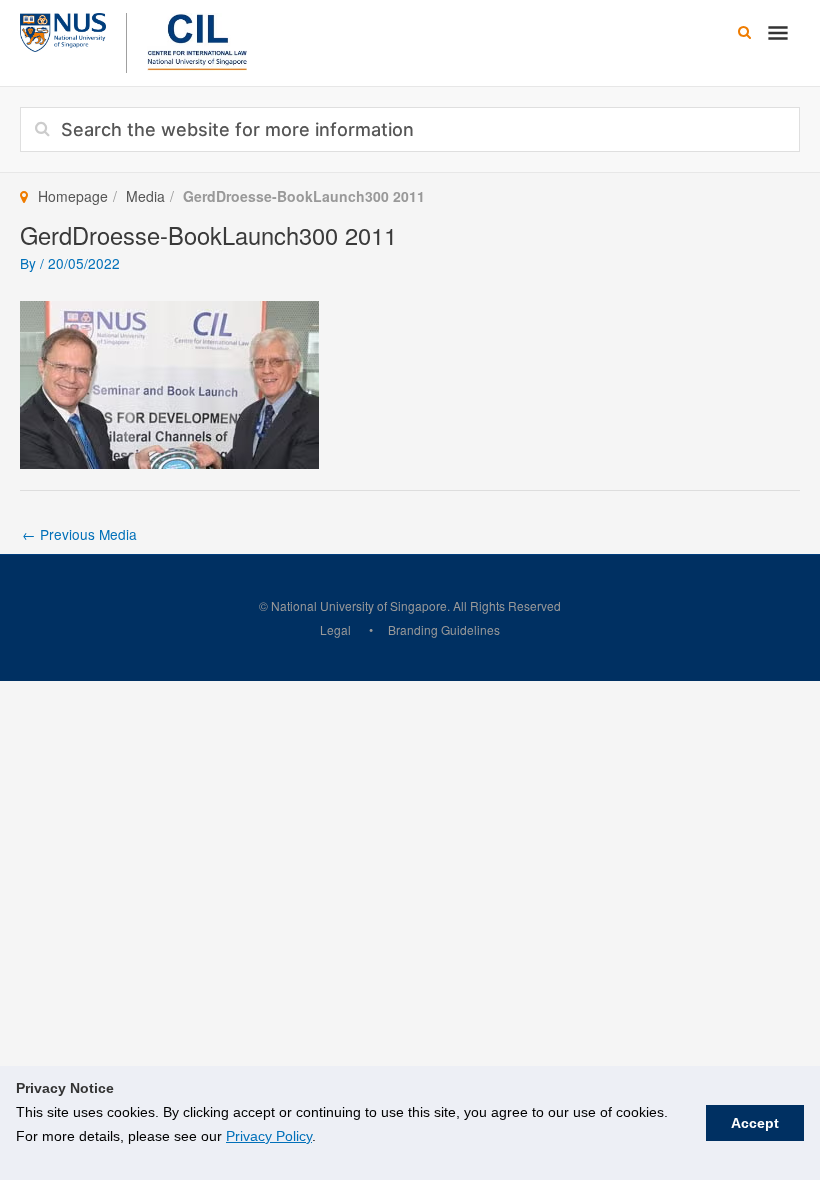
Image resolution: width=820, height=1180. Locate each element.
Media (145, 196)
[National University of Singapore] (63, 30)
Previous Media (79, 534)
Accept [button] (755, 1123)
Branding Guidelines (444, 629)
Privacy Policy (269, 1136)
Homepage (73, 196)
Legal (335, 629)
